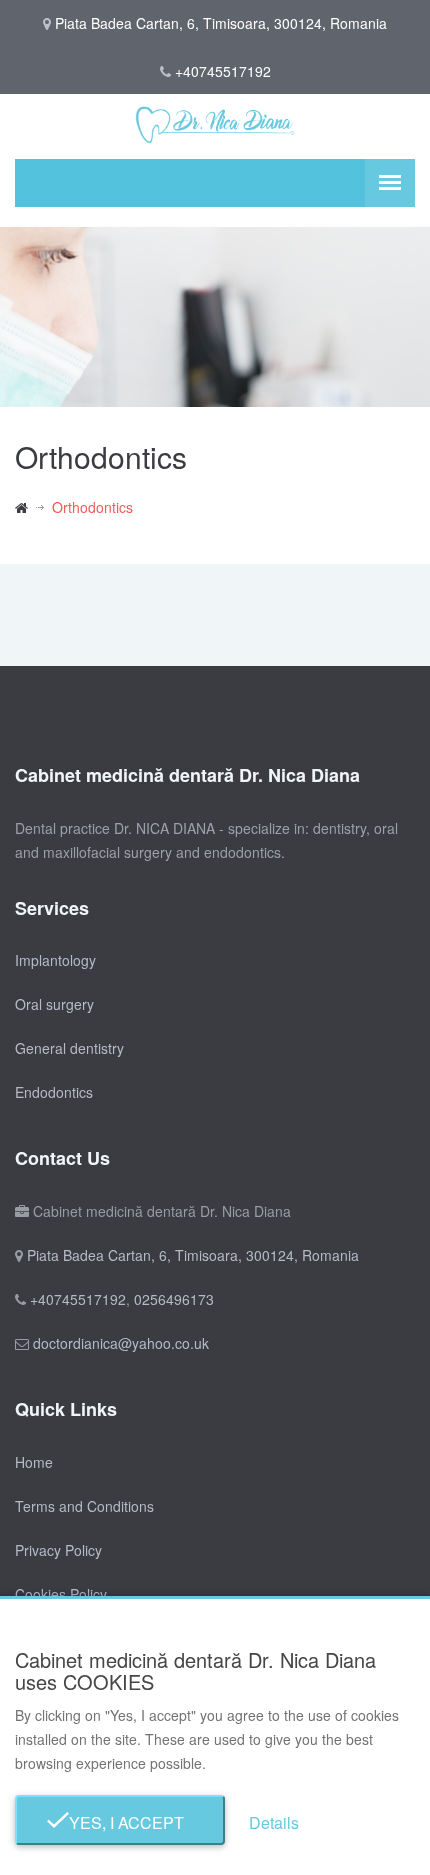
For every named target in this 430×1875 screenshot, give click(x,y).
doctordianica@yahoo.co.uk (121, 1343)
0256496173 (174, 1299)
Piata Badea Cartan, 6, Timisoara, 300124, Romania (193, 1255)
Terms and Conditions (84, 1506)
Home (34, 1462)
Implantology (55, 960)
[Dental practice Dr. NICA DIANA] (33, 507)
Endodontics (54, 1092)
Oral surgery (54, 1004)
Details (274, 1822)
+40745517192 (223, 71)
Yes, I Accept (120, 1822)
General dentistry (69, 1048)
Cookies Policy (61, 1594)
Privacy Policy (58, 1550)
